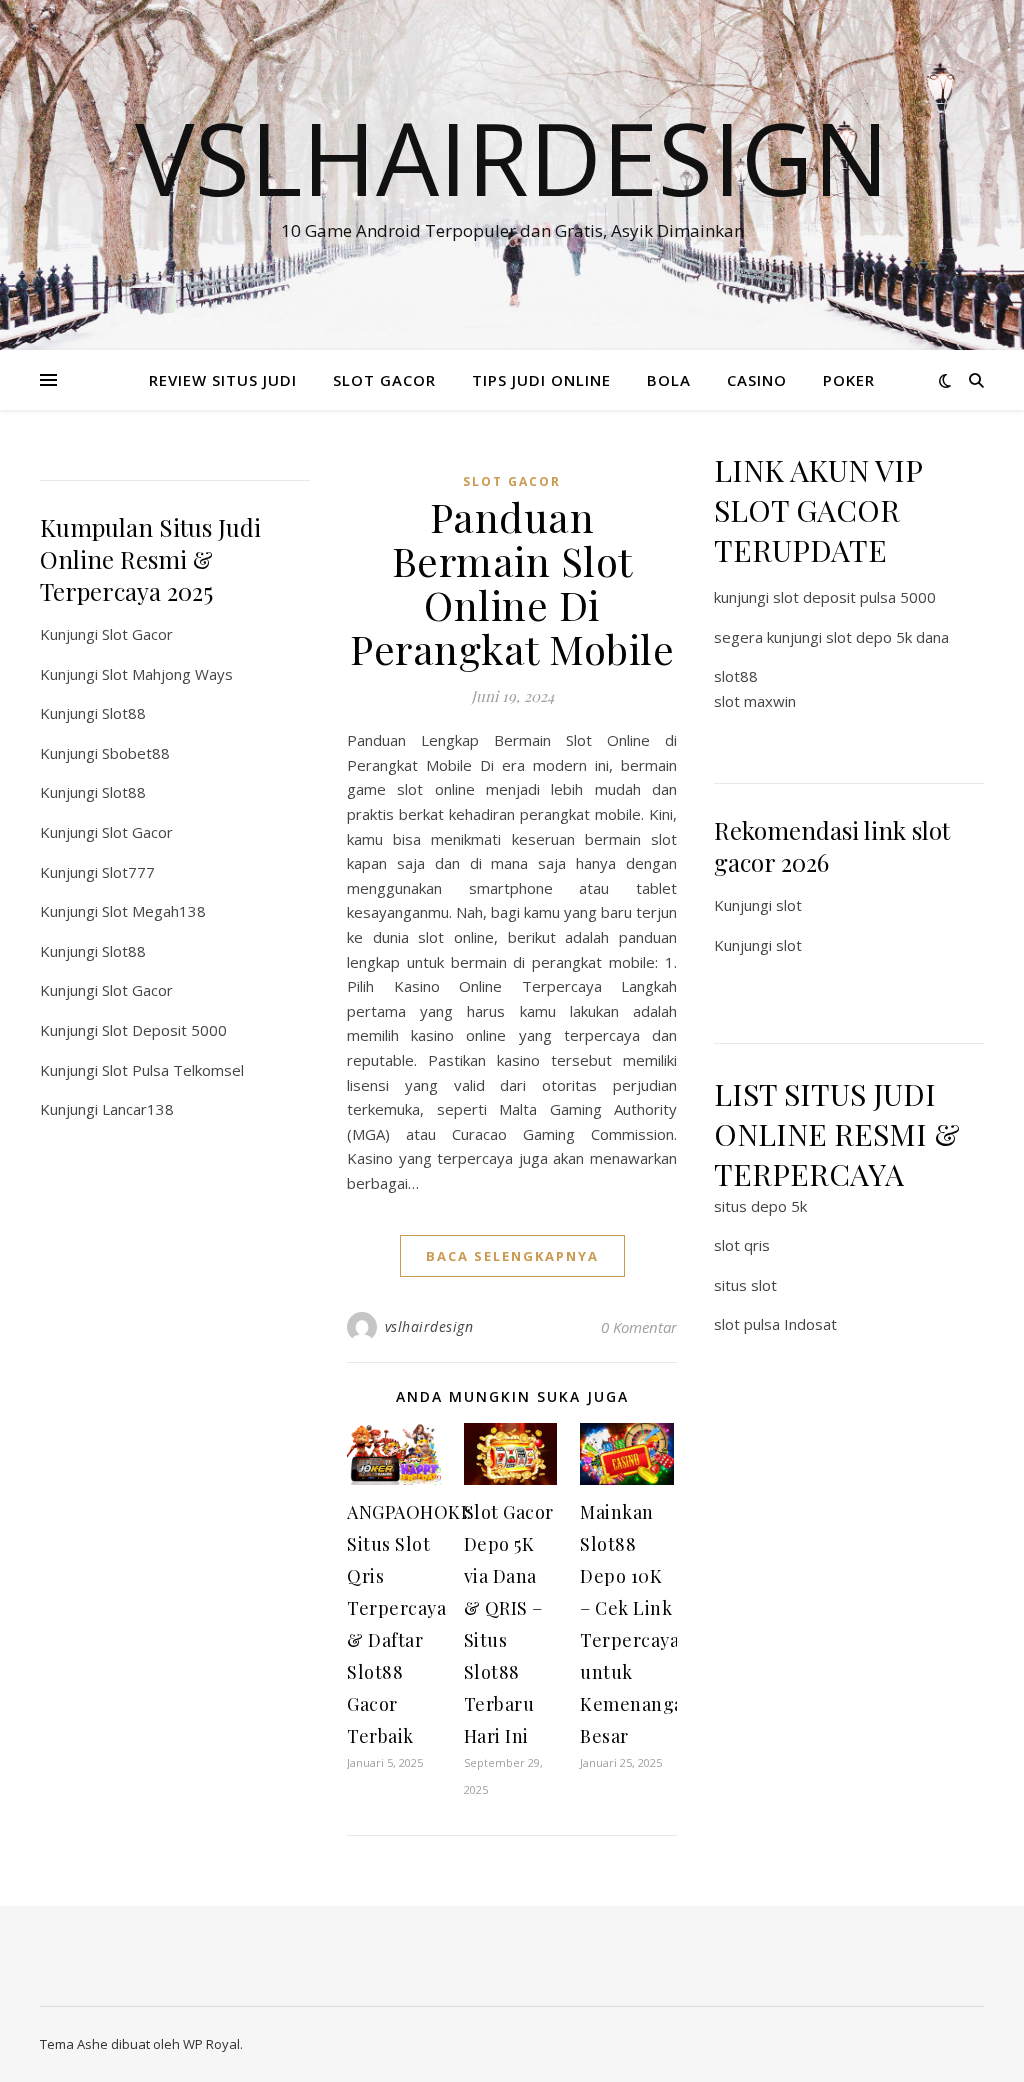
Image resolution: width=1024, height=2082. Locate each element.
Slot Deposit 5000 (164, 1030)
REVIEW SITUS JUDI (223, 380)
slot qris (742, 1245)
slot (789, 905)
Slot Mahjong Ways (167, 674)
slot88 (736, 676)
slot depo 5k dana (887, 637)
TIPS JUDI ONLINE (541, 380)
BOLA (669, 380)
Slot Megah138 (154, 911)
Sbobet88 (136, 753)
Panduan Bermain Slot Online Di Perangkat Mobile (512, 582)
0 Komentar (639, 1327)
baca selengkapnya (512, 1256)
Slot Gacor (137, 634)
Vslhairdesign (512, 157)
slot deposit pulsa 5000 (854, 597)
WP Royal (211, 2044)
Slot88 (124, 713)
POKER (849, 380)
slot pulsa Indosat (775, 1324)
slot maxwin (755, 701)
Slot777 (128, 872)
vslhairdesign (429, 1326)
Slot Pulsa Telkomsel (173, 1070)
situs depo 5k (760, 1206)
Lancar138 (138, 1109)
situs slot (745, 1285)
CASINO (757, 380)
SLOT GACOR (384, 380)
